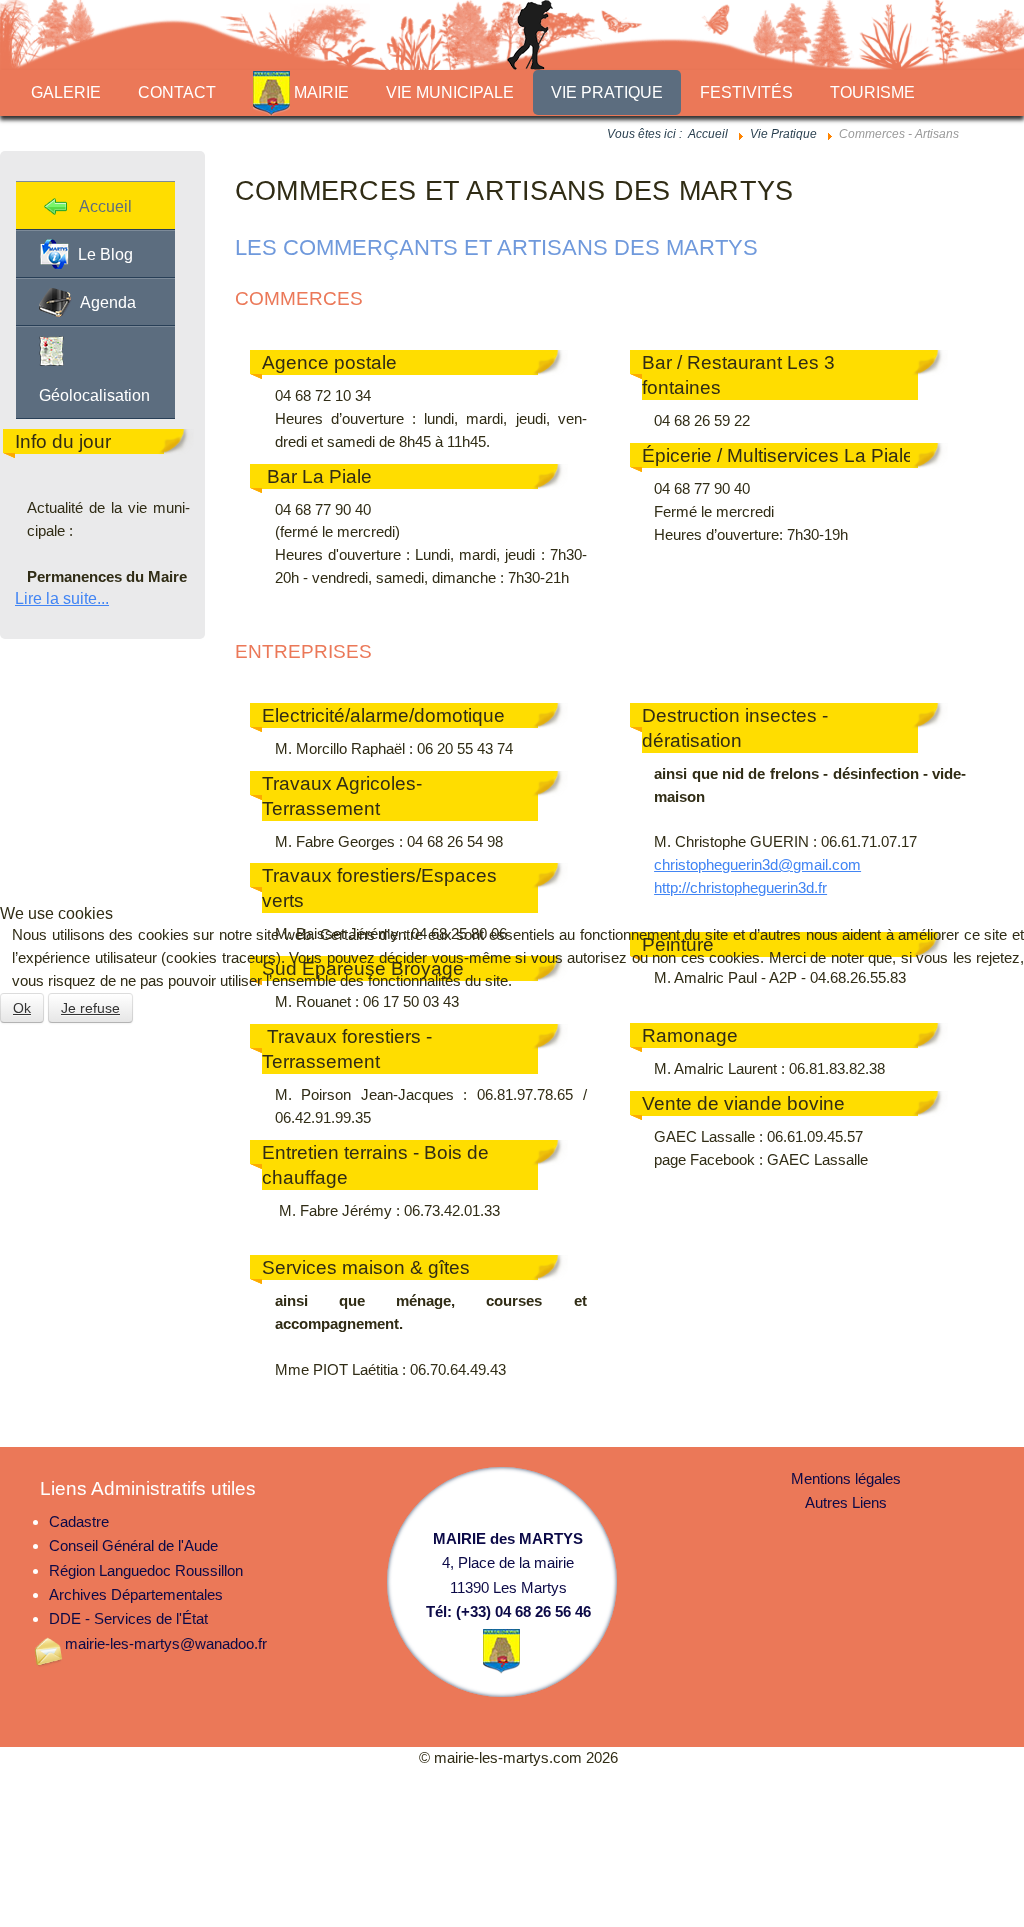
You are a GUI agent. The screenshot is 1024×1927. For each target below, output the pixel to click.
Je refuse (90, 1008)
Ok (22, 1008)
